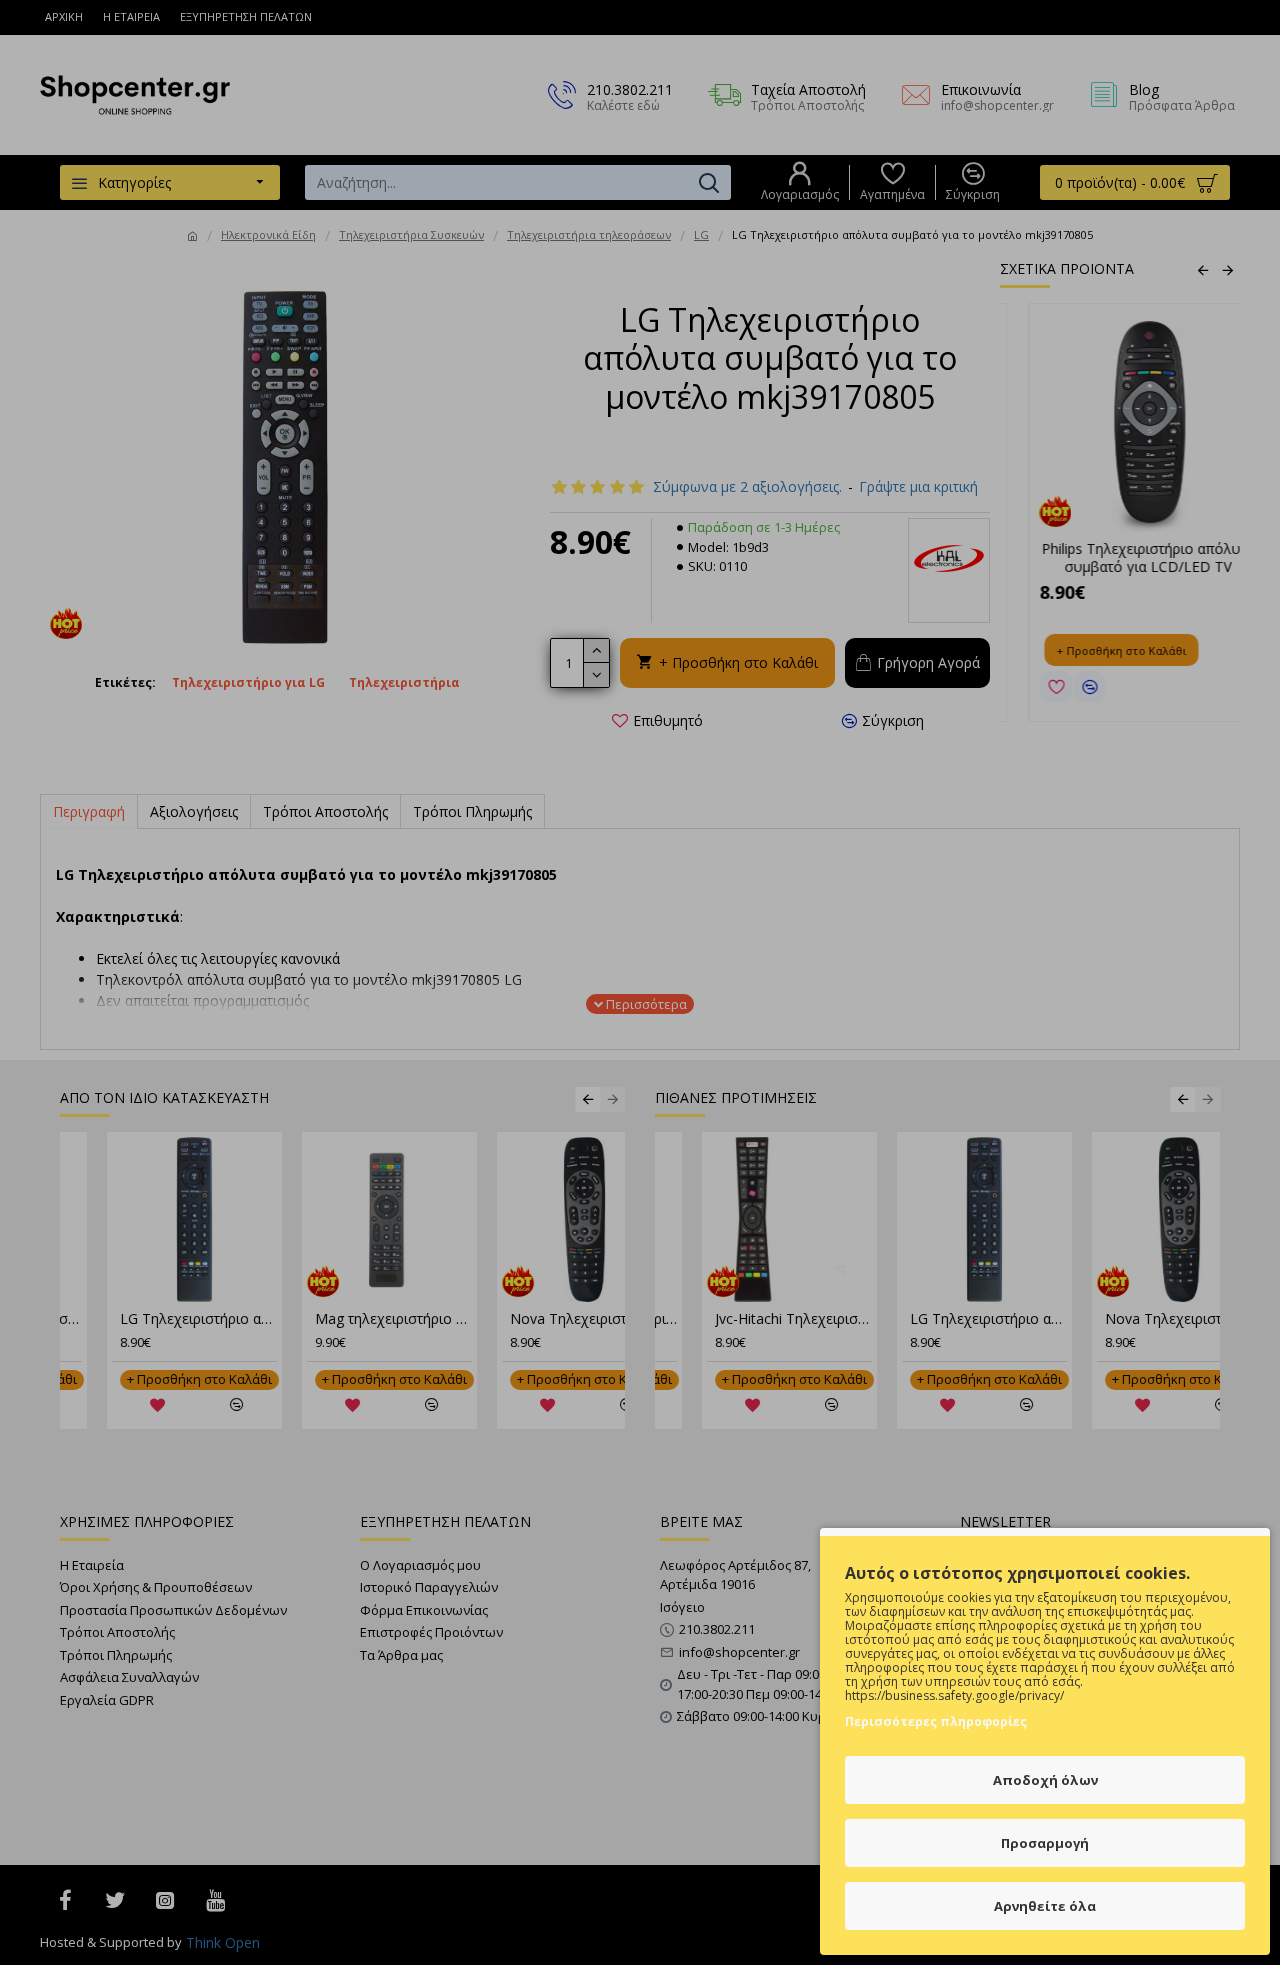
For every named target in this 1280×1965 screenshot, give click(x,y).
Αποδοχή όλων (1045, 1780)
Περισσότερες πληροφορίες (936, 1721)
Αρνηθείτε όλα (1045, 1906)
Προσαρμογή (1045, 1843)
